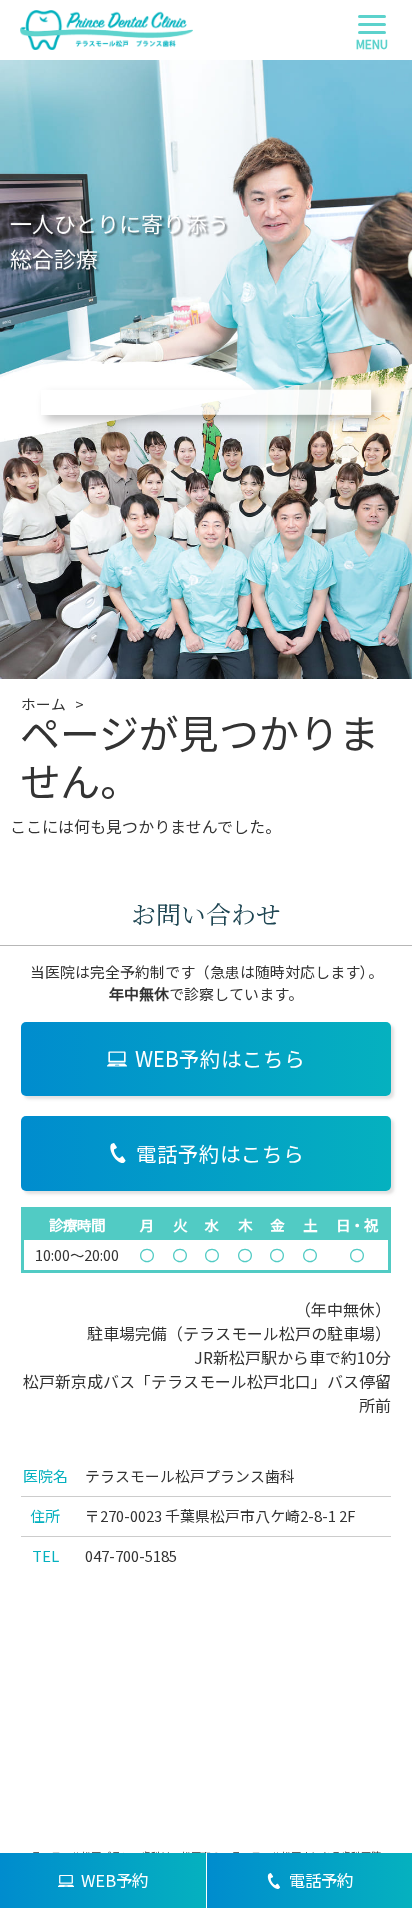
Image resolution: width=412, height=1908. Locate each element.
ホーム (43, 703)
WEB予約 (114, 1880)
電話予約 (321, 1880)
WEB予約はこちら (220, 1058)
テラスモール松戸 (247, 1333)
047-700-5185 (131, 1555)
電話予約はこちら (220, 1153)
